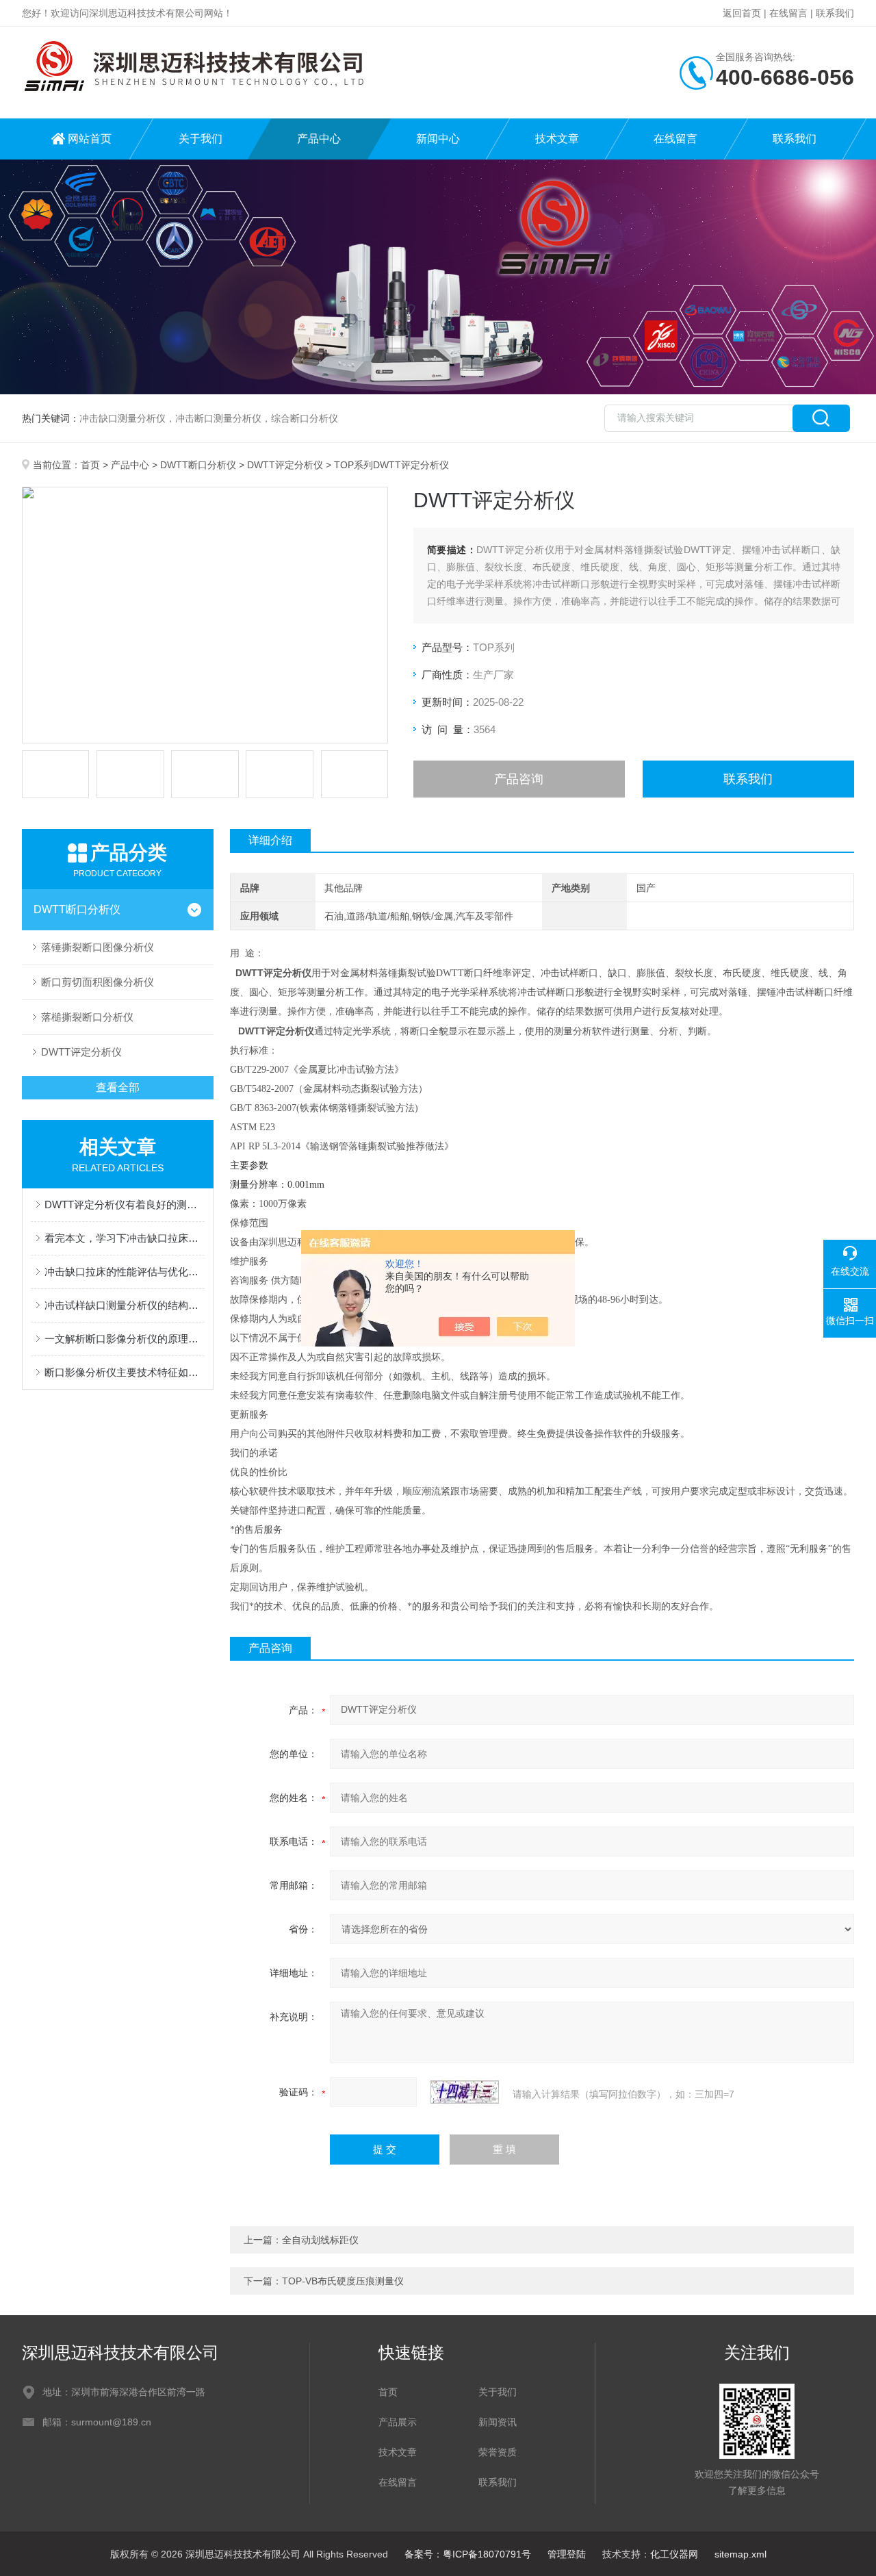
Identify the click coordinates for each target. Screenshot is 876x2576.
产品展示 (398, 2422)
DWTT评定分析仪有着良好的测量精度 (125, 1204)
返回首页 (742, 13)
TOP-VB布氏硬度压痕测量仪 (343, 2281)
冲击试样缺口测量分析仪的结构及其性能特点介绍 (125, 1305)
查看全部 (118, 1087)
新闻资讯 (498, 2422)
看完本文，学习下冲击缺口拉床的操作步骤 (125, 1238)
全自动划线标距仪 (320, 2240)
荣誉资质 (498, 2452)
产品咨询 (519, 779)
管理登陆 (567, 2554)
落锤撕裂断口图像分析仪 (98, 947)
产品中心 (319, 139)
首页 (90, 465)
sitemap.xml (740, 2554)
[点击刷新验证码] (465, 2092)
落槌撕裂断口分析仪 (87, 1017)
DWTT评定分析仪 (285, 465)
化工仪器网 (674, 2554)
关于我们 (201, 139)
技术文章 (557, 139)
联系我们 (835, 13)
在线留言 (788, 13)
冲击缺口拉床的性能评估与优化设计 (125, 1272)
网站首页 (90, 139)
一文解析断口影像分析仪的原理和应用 (125, 1339)
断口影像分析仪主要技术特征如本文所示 (125, 1372)
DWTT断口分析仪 (198, 465)
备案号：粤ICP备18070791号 (468, 2554)
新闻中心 (438, 139)
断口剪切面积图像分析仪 (98, 982)
